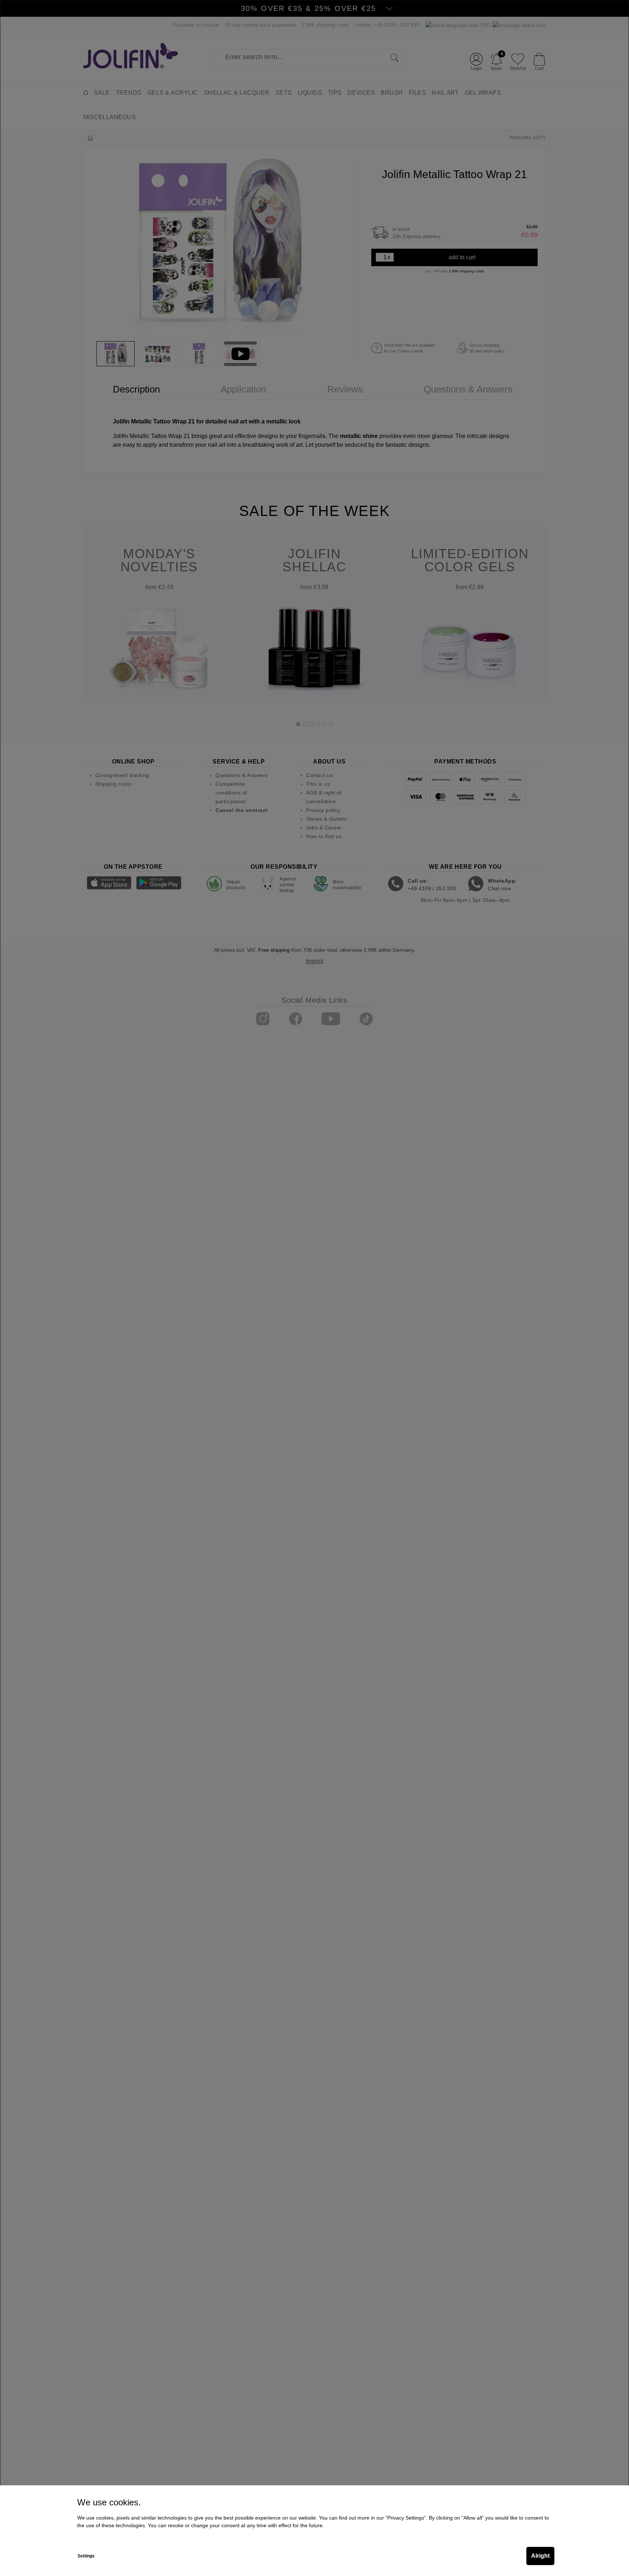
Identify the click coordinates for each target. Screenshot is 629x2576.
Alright (540, 2556)
